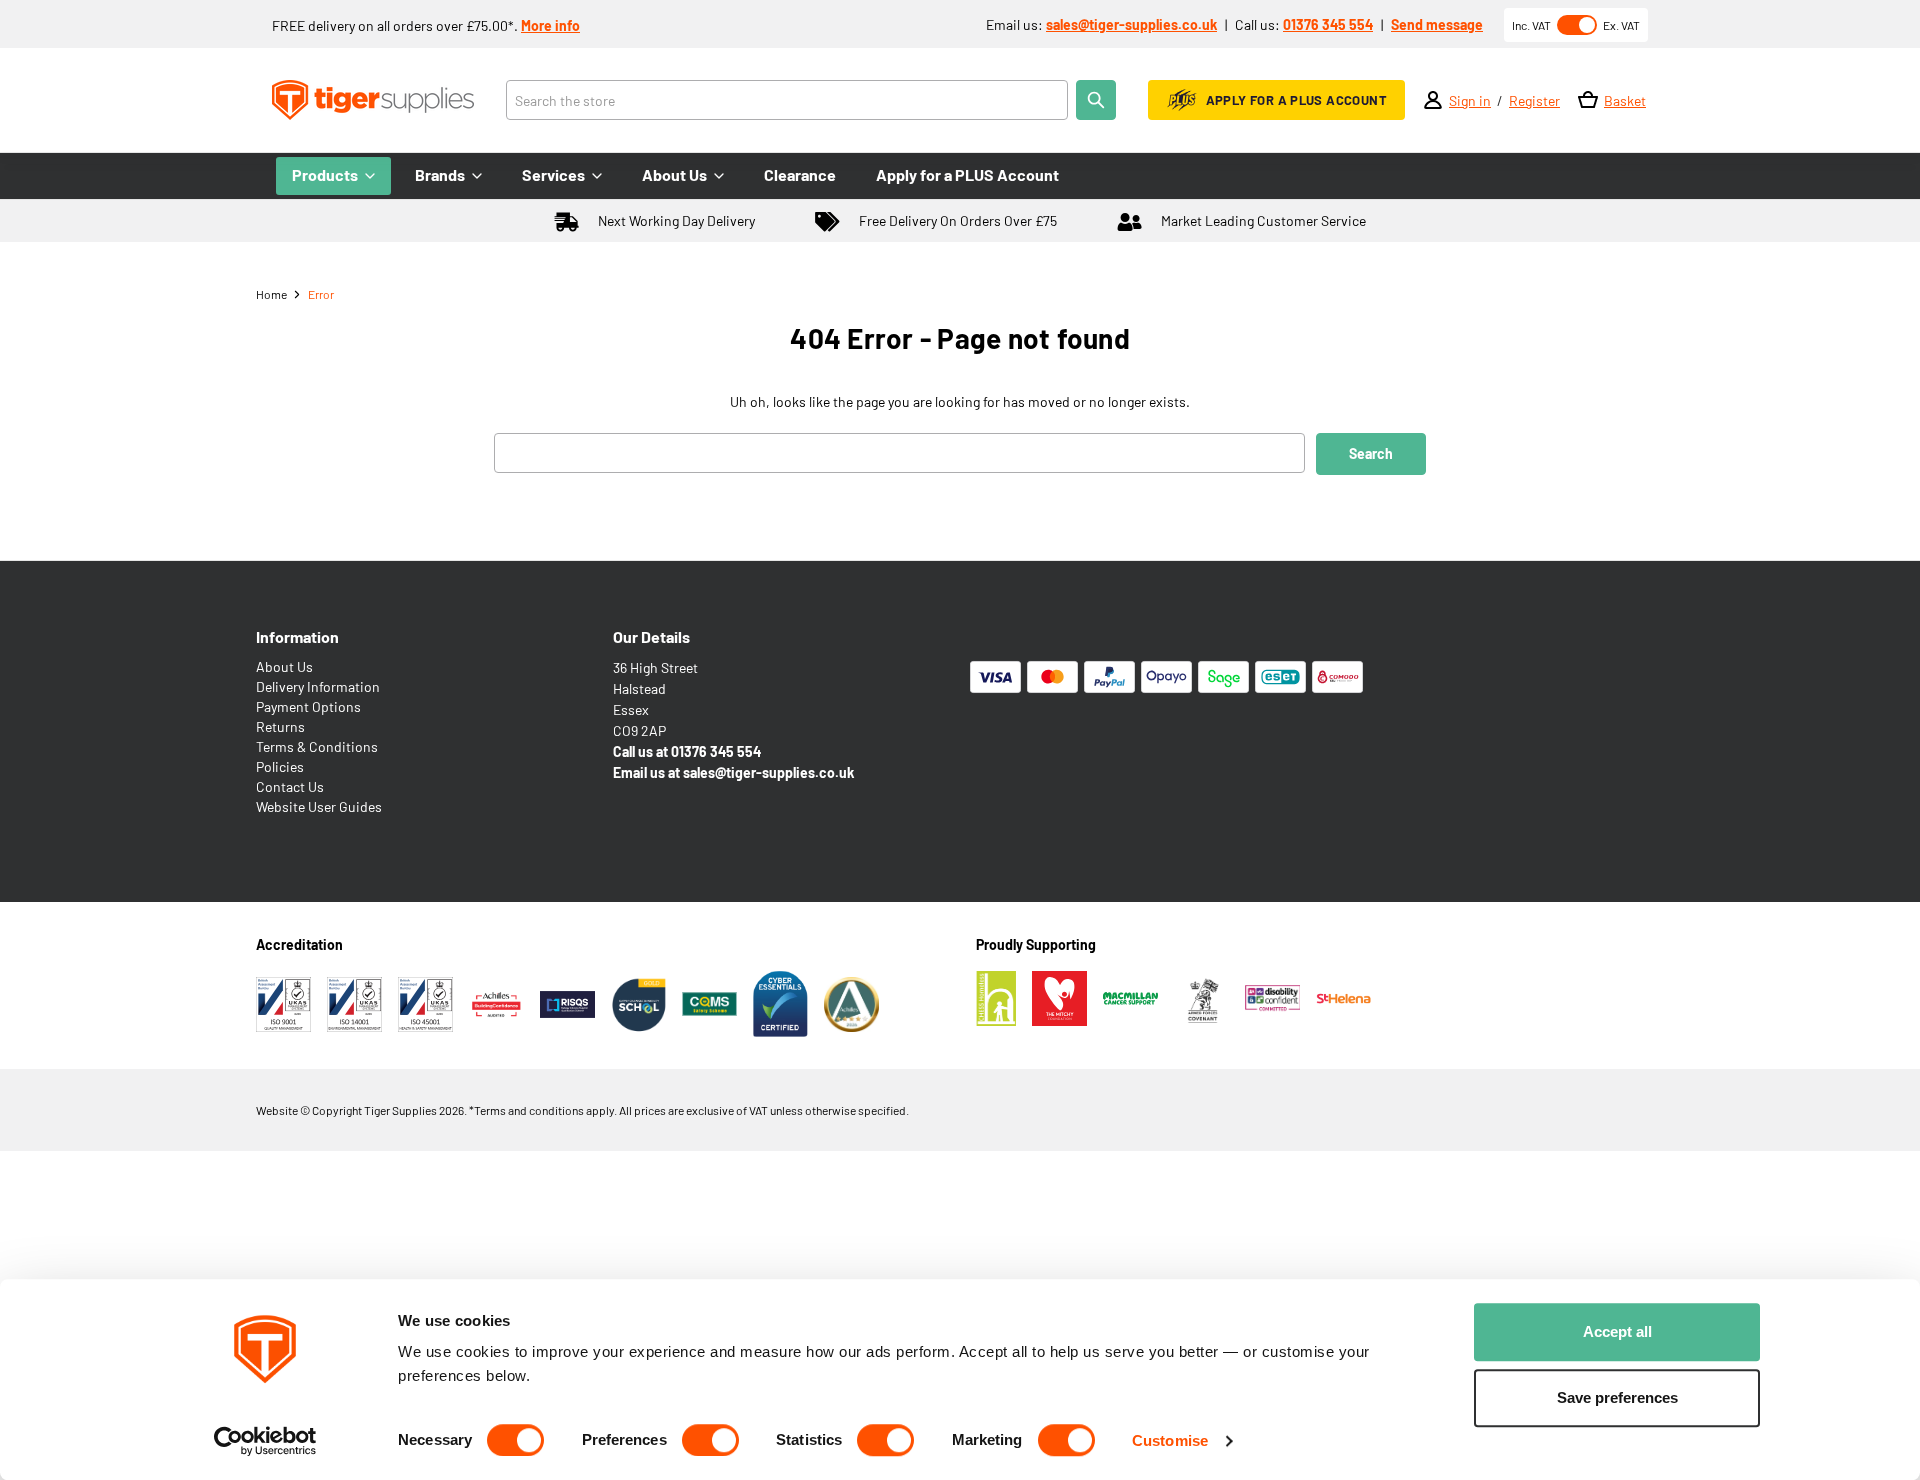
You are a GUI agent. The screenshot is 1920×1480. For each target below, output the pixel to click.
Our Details (651, 636)
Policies (280, 766)
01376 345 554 (1328, 24)
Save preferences (1617, 1397)
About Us (284, 666)
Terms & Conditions (317, 746)
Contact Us (290, 786)
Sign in (1470, 100)
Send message (1437, 24)
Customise (1170, 1440)
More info (550, 25)
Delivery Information (318, 686)
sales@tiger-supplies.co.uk (1131, 24)
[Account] (1433, 100)
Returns (280, 726)
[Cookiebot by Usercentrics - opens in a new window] (265, 1441)
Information (297, 636)
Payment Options (308, 706)
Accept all (1617, 1331)
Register (1534, 100)
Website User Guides (319, 806)
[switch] (710, 1440)
